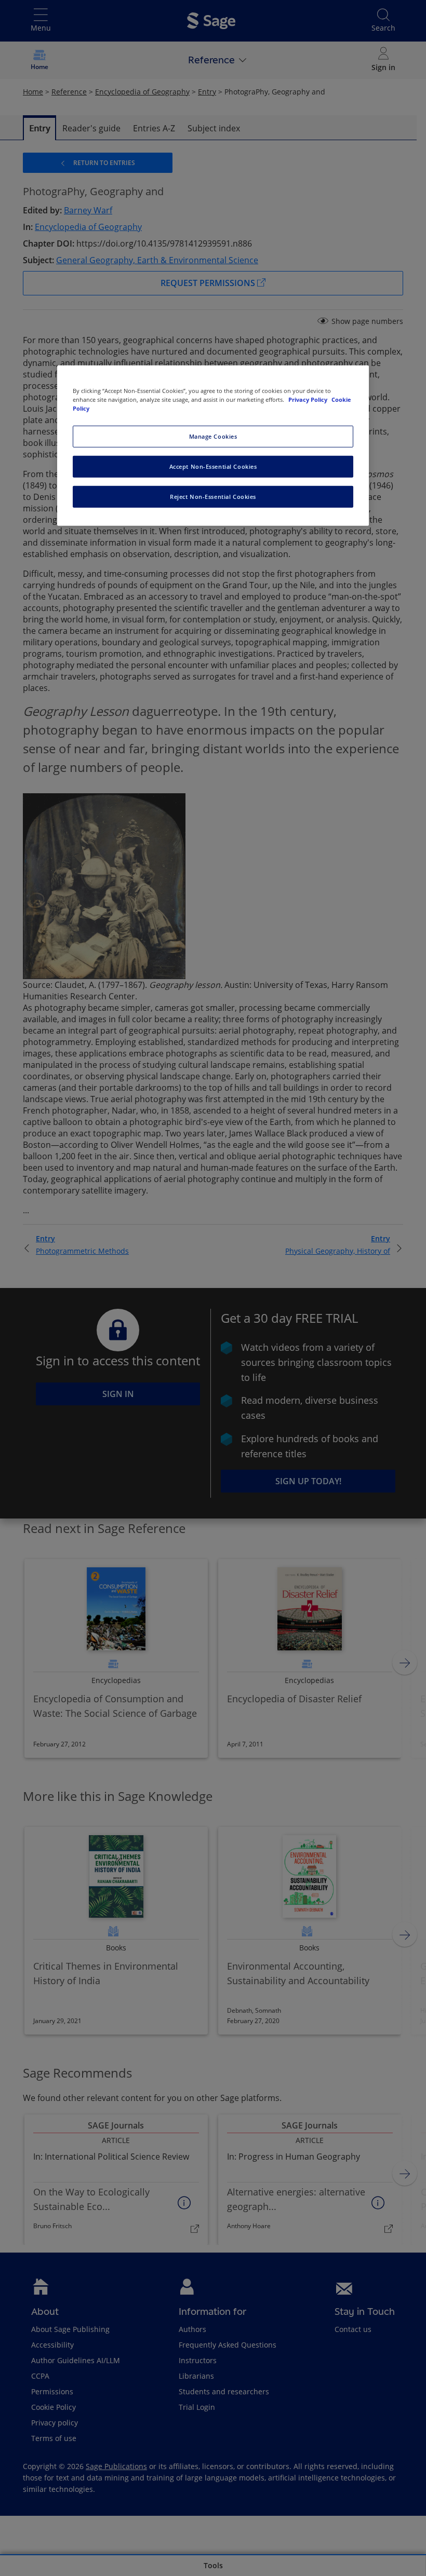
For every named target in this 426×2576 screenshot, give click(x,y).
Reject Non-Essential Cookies (213, 497)
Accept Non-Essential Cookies (213, 466)
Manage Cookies (213, 436)
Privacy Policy (309, 399)
